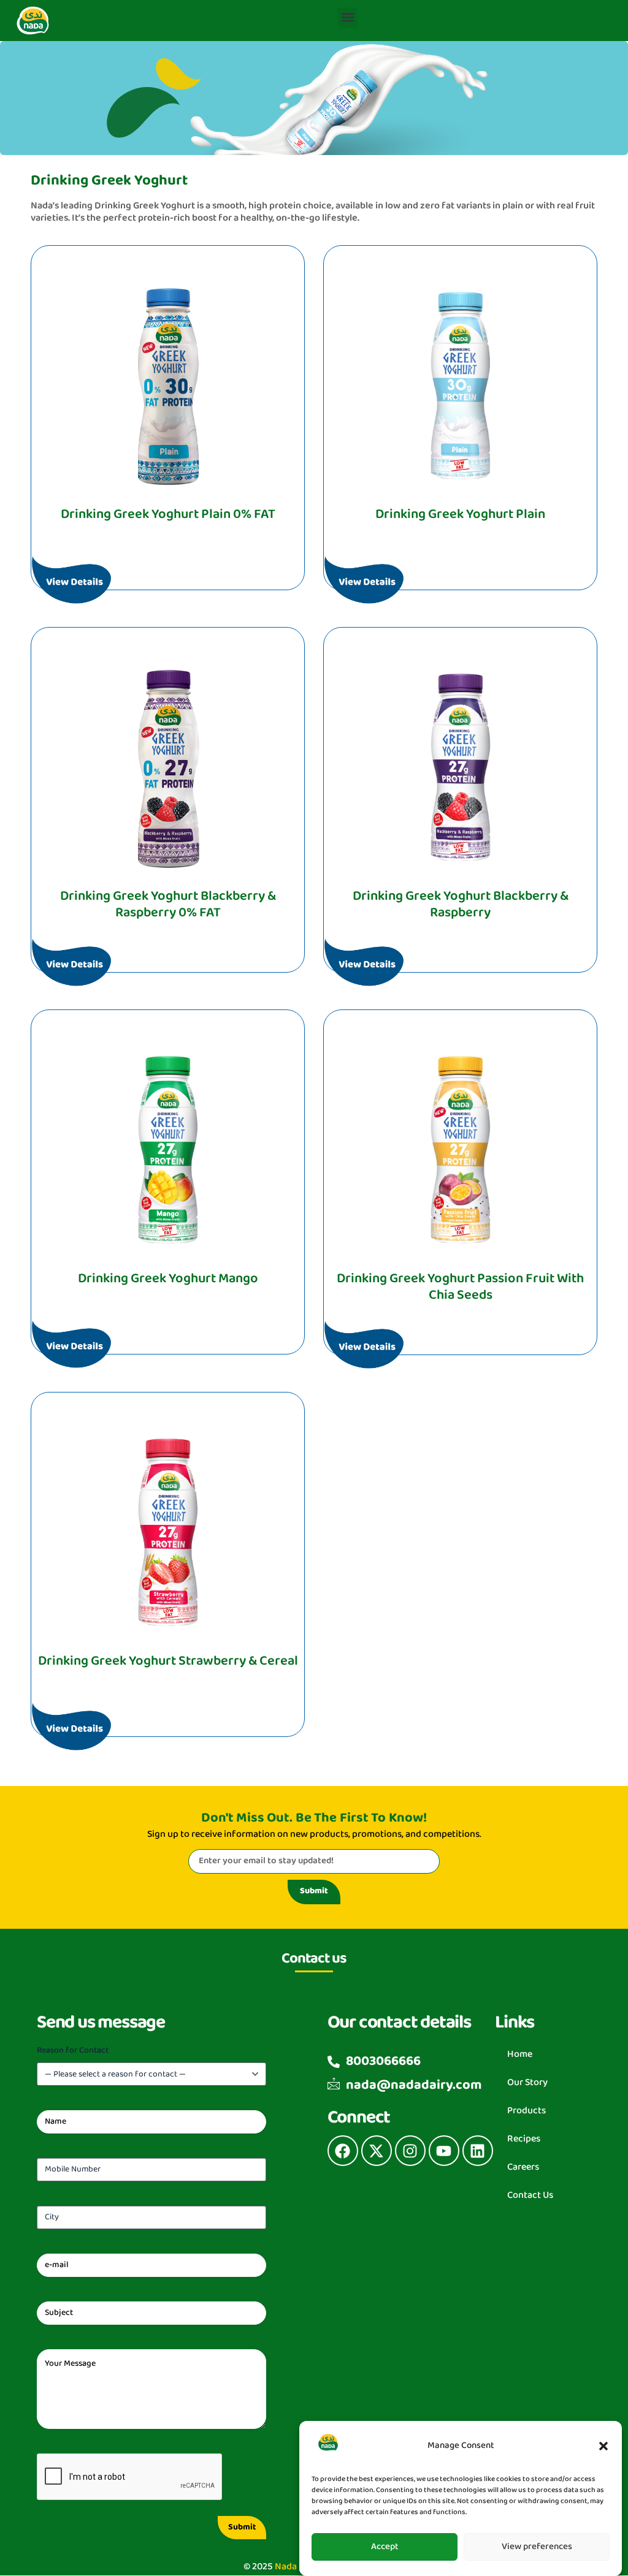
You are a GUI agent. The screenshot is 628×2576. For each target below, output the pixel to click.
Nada (286, 2567)
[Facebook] (343, 2151)
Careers (523, 2167)
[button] (603, 2446)
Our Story (527, 2082)
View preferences (537, 2547)
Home (520, 2054)
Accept (385, 2547)
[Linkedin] (478, 2151)
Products (527, 2111)
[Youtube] (444, 2151)
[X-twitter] (377, 2151)
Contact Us (530, 2195)
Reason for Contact (97, 2050)
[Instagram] (410, 2151)
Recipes (524, 2139)
